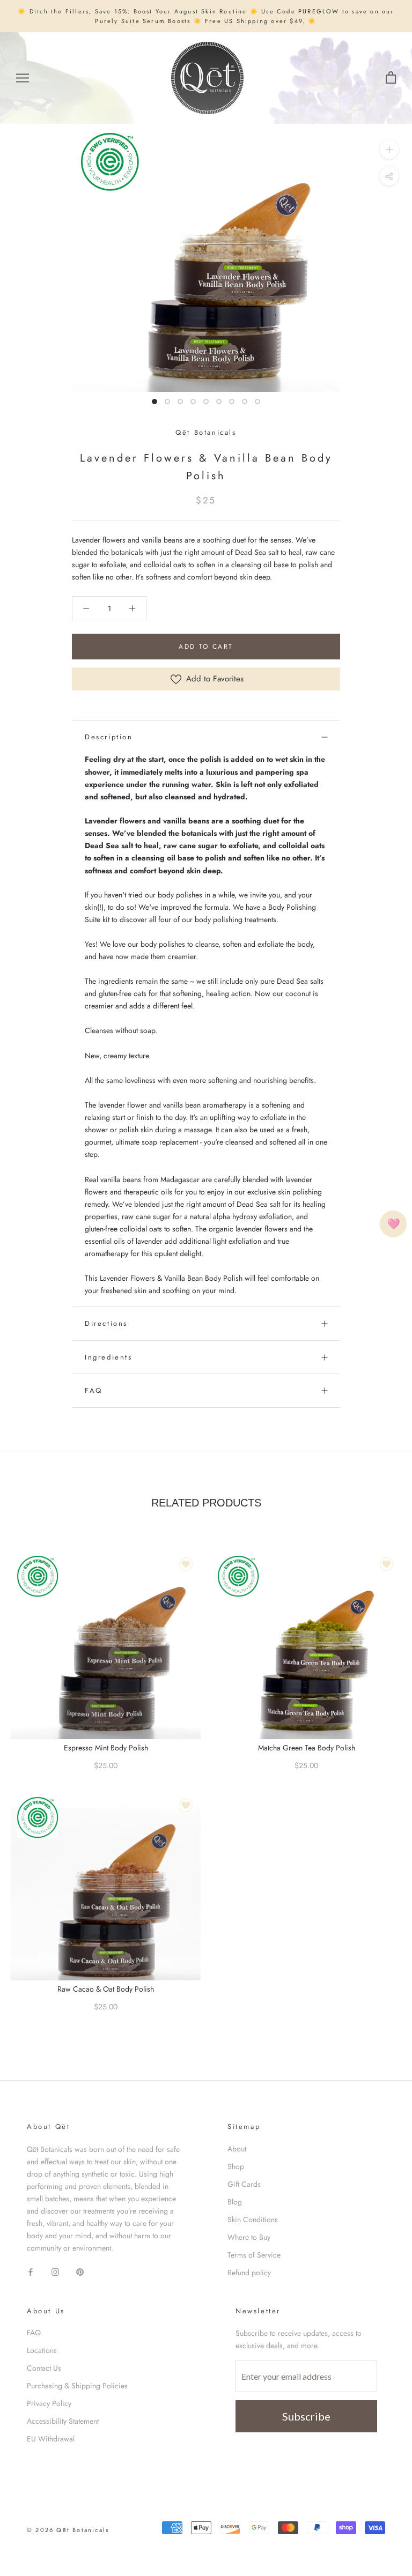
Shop (236, 2166)
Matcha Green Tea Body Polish (307, 1748)
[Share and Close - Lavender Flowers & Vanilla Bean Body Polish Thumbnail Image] (389, 176)
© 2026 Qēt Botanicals (68, 2530)
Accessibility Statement (63, 2421)
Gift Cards (244, 2184)
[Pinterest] (80, 2271)
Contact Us (44, 2368)
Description (109, 737)
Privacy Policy (49, 2403)
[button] (86, 608)
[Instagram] (55, 2271)
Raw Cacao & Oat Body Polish (106, 1989)
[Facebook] (31, 2271)
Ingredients (109, 1357)
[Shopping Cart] (391, 78)
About (237, 2149)
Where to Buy (249, 2237)
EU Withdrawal (51, 2439)
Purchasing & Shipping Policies (77, 2386)
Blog (235, 2202)
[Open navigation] (23, 78)
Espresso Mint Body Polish (106, 1748)
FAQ (94, 1390)
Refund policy (249, 2273)
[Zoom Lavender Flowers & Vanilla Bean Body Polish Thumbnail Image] (389, 149)
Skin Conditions (253, 2219)
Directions (106, 1323)
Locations (42, 2350)
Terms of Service (254, 2255)
